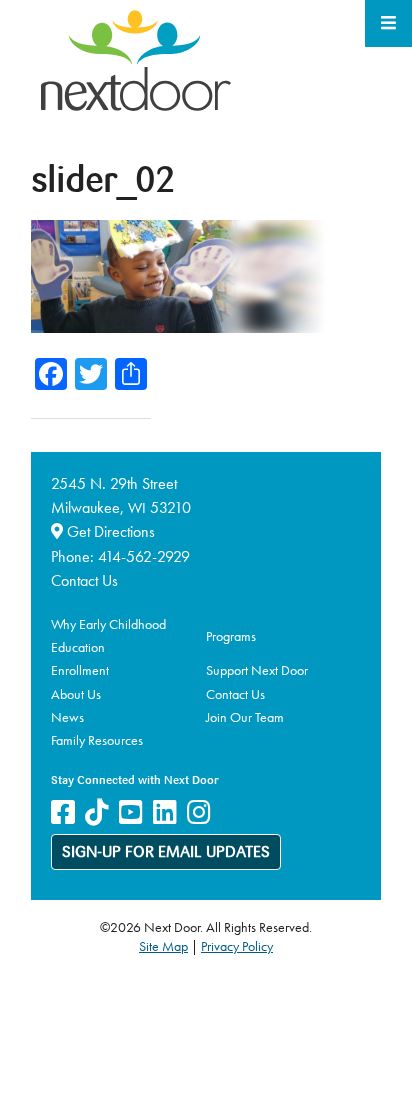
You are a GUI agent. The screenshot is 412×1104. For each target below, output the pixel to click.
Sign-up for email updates (166, 853)
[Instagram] (199, 812)
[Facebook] (63, 812)
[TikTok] (97, 812)
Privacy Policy (237, 946)
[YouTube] (131, 812)
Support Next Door (257, 670)
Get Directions (109, 531)
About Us (76, 694)
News (67, 717)
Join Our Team (245, 717)
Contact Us (84, 580)
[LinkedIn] (165, 812)
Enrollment (80, 670)
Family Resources (97, 740)
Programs (231, 636)
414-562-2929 (144, 556)
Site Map (163, 946)
